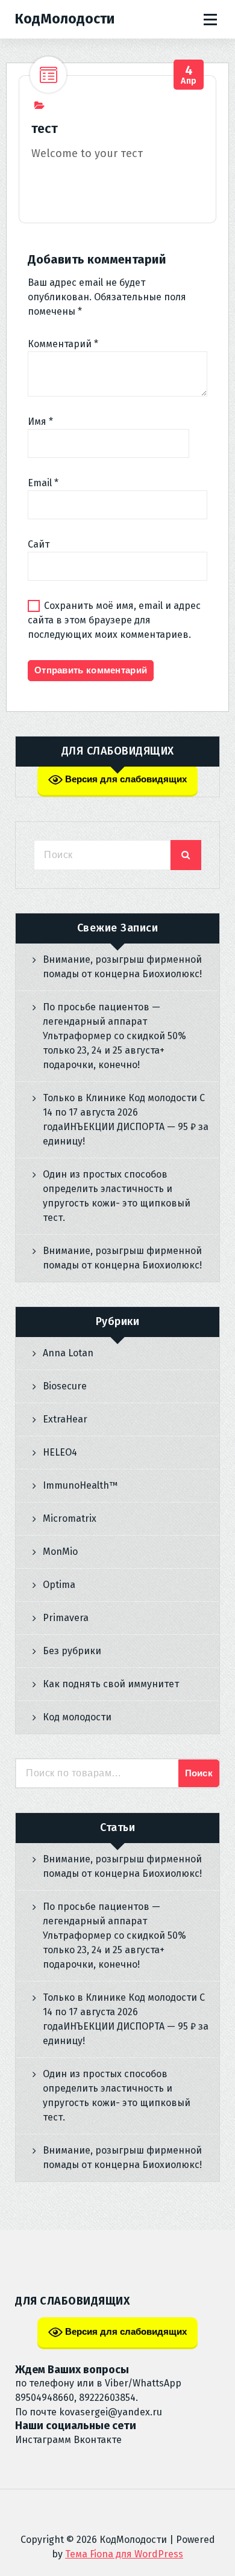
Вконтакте (98, 2440)
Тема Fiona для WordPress (124, 2554)
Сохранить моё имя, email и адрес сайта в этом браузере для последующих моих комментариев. (114, 620)
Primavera (66, 1618)
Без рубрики (72, 1651)
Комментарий (63, 344)
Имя (40, 422)
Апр (189, 75)
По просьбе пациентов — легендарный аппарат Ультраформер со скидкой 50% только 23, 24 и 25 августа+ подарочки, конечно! (114, 1036)
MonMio (60, 1552)
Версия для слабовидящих (125, 779)
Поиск (199, 1773)
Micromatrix (70, 1518)
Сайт (39, 544)
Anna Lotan (68, 1353)
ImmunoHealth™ (80, 1485)
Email (43, 483)
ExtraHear (65, 1419)
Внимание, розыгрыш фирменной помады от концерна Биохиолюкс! (122, 967)
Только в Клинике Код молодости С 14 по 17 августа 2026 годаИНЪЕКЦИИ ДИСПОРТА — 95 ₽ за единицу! (126, 1120)
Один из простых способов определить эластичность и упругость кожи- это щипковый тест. (117, 1196)
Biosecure (65, 1386)
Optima (59, 1585)
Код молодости (77, 1717)
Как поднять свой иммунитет (111, 1684)
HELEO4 (60, 1452)
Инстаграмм (43, 2440)
